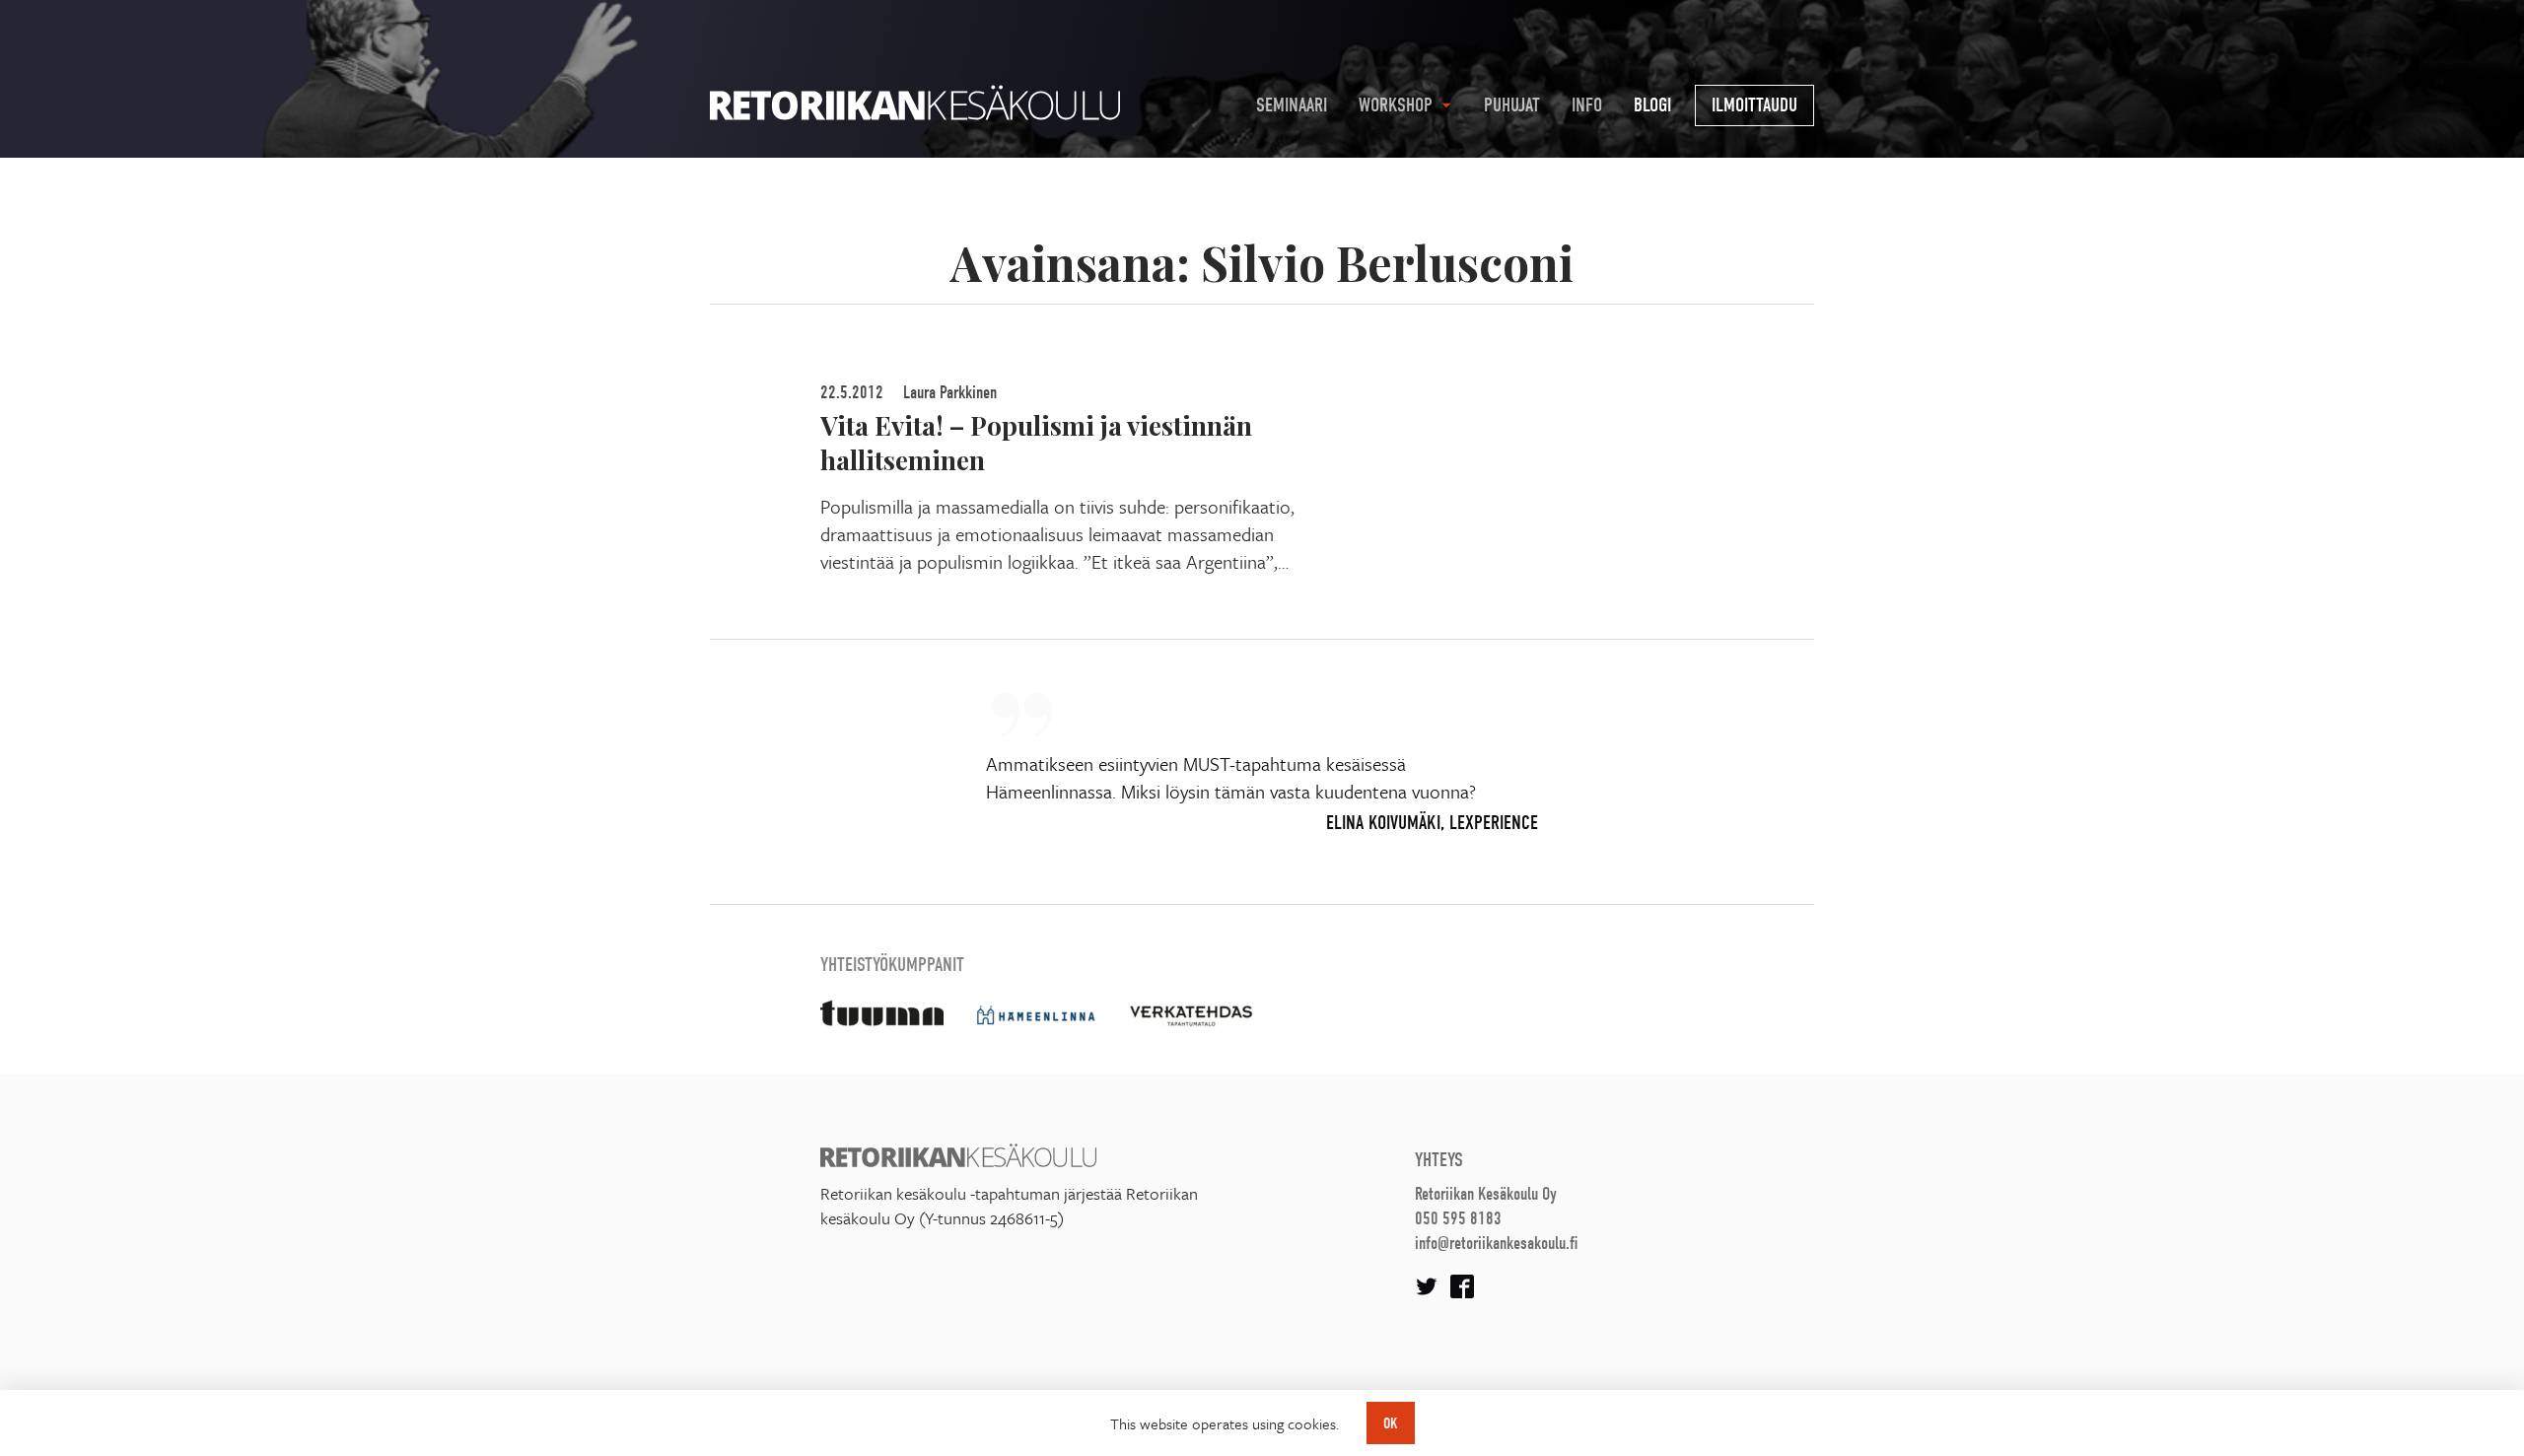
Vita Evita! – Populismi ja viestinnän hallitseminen (1036, 442)
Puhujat (1512, 105)
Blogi (1652, 105)
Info (1587, 105)
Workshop (1396, 105)
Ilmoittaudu (1754, 105)
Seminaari (1292, 105)
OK (1391, 1423)
